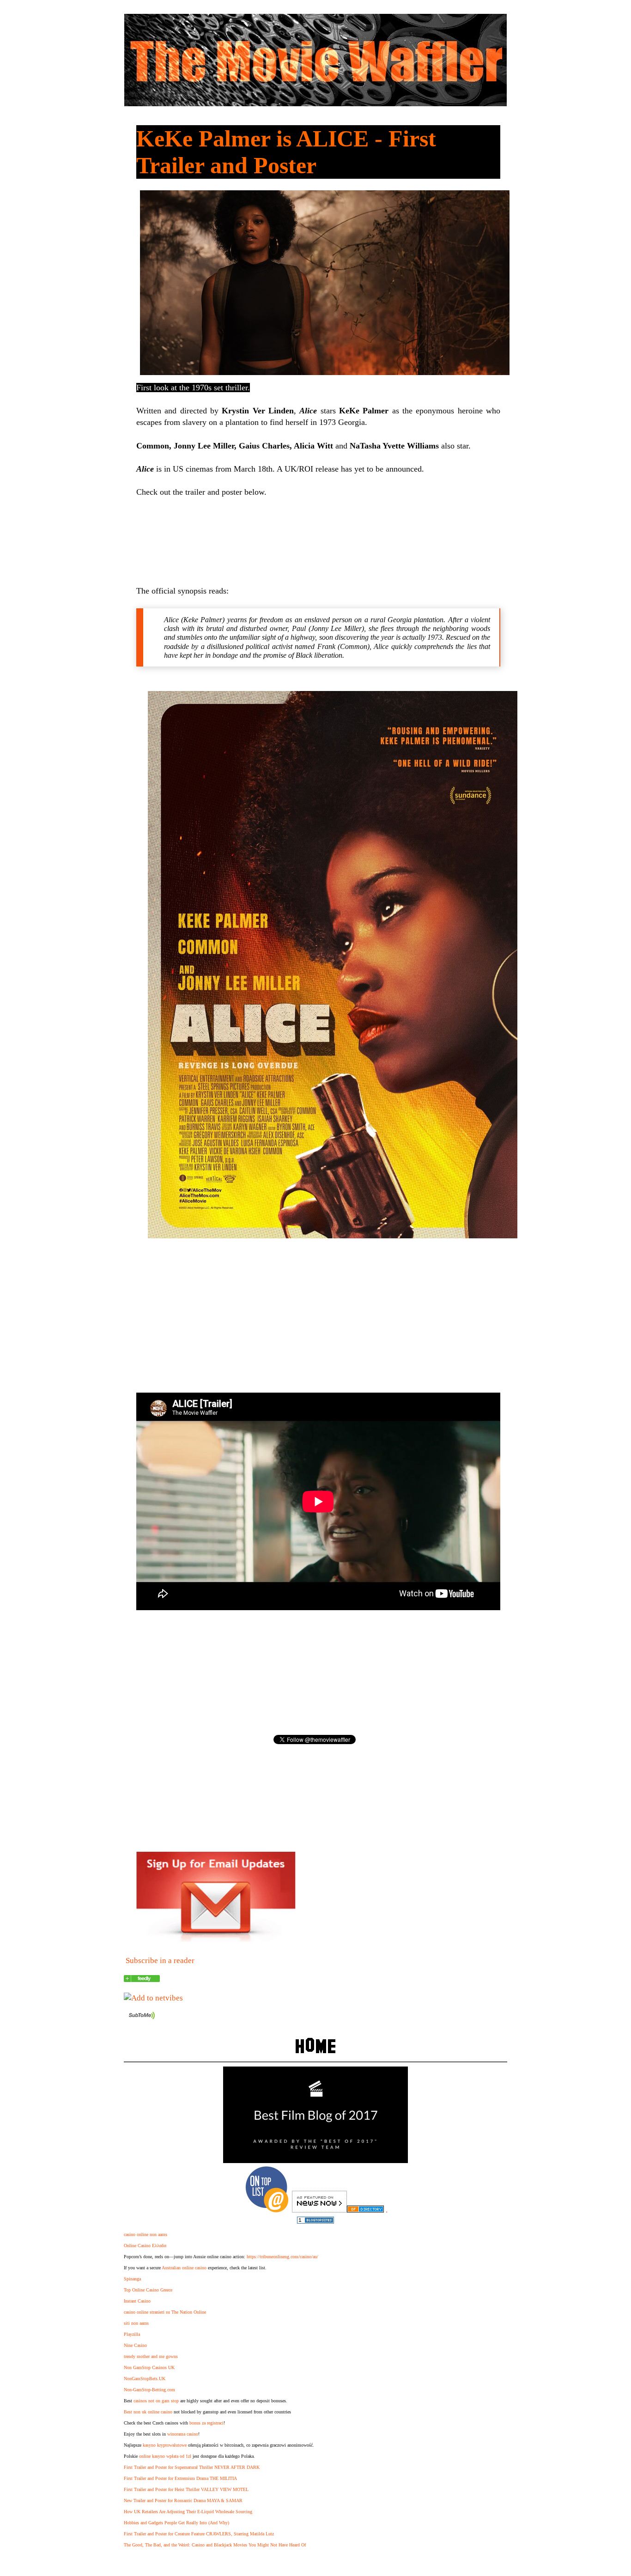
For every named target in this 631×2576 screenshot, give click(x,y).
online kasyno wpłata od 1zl (165, 2456)
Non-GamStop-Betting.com (149, 2390)
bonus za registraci (206, 2423)
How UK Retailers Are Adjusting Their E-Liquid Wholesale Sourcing (188, 2512)
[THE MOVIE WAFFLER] (142, 1979)
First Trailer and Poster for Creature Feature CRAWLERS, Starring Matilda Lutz (199, 2534)
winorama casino (183, 2434)
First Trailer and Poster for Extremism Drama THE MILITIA (180, 2478)
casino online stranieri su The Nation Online (165, 2312)
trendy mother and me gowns (151, 2356)
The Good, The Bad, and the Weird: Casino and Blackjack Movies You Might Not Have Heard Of (215, 2545)
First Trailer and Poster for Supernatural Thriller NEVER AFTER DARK (192, 2467)
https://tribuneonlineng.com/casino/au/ (282, 2257)
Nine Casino (135, 2345)
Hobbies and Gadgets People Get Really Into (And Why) (176, 2523)
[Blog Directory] (365, 2210)
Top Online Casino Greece (148, 2290)
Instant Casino (137, 2301)
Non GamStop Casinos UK (149, 2367)
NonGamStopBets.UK (145, 2379)
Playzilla (132, 2334)
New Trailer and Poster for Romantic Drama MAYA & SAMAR (183, 2500)
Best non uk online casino (148, 2412)
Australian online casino (184, 2268)
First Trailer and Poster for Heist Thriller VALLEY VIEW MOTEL (186, 2489)
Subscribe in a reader (160, 1961)
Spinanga (132, 2279)
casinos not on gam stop (156, 2401)
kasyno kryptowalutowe (165, 2445)
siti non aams (136, 2323)
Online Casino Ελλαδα (145, 2246)
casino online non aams (146, 2234)
